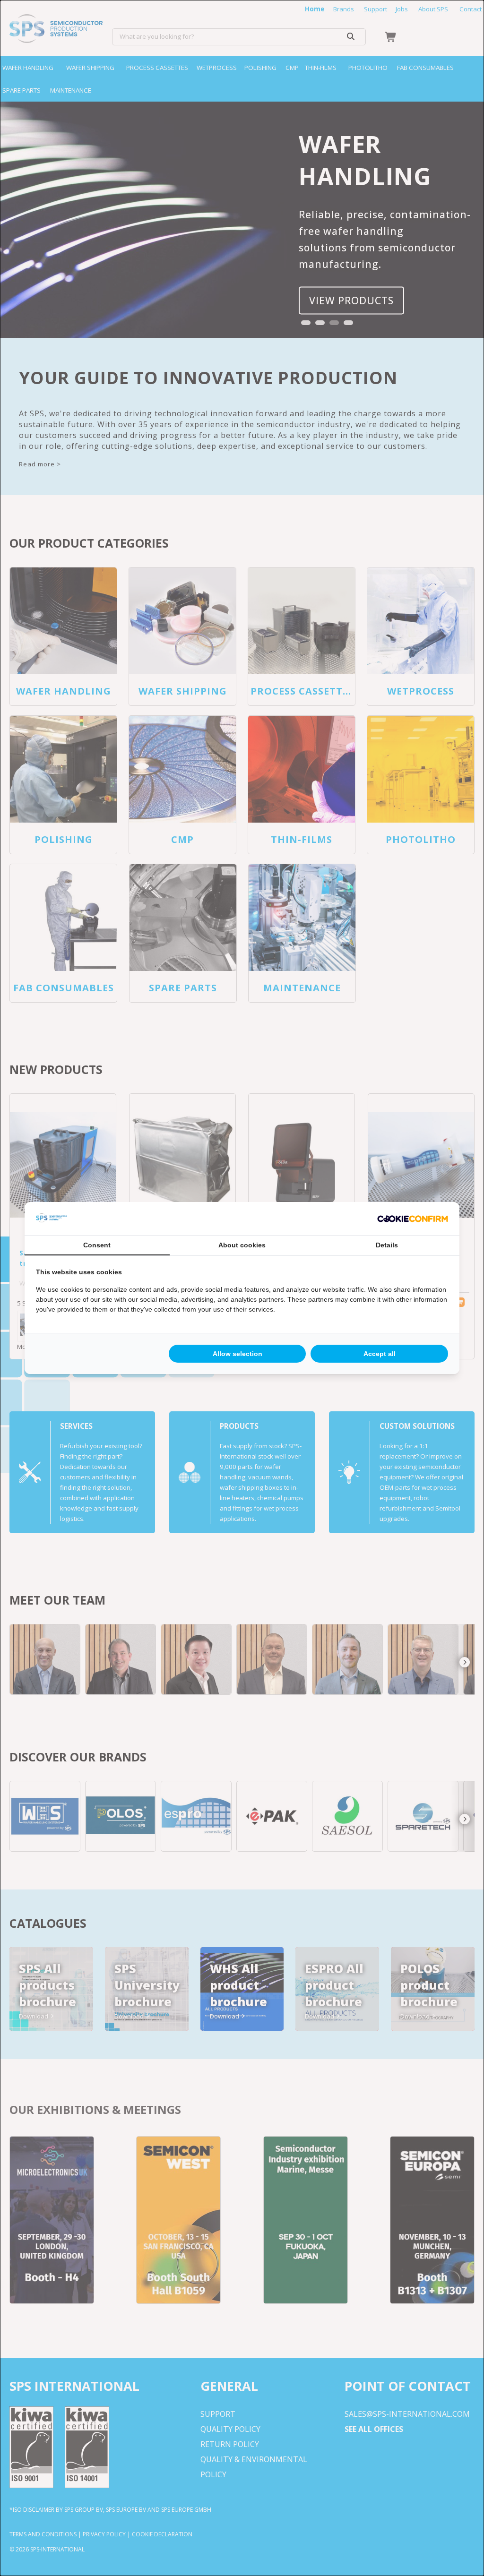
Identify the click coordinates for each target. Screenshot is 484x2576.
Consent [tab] (97, 1245)
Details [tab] (387, 1245)
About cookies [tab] (242, 1245)
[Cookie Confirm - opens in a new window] (413, 1219)
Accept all (380, 1354)
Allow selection (238, 1354)
